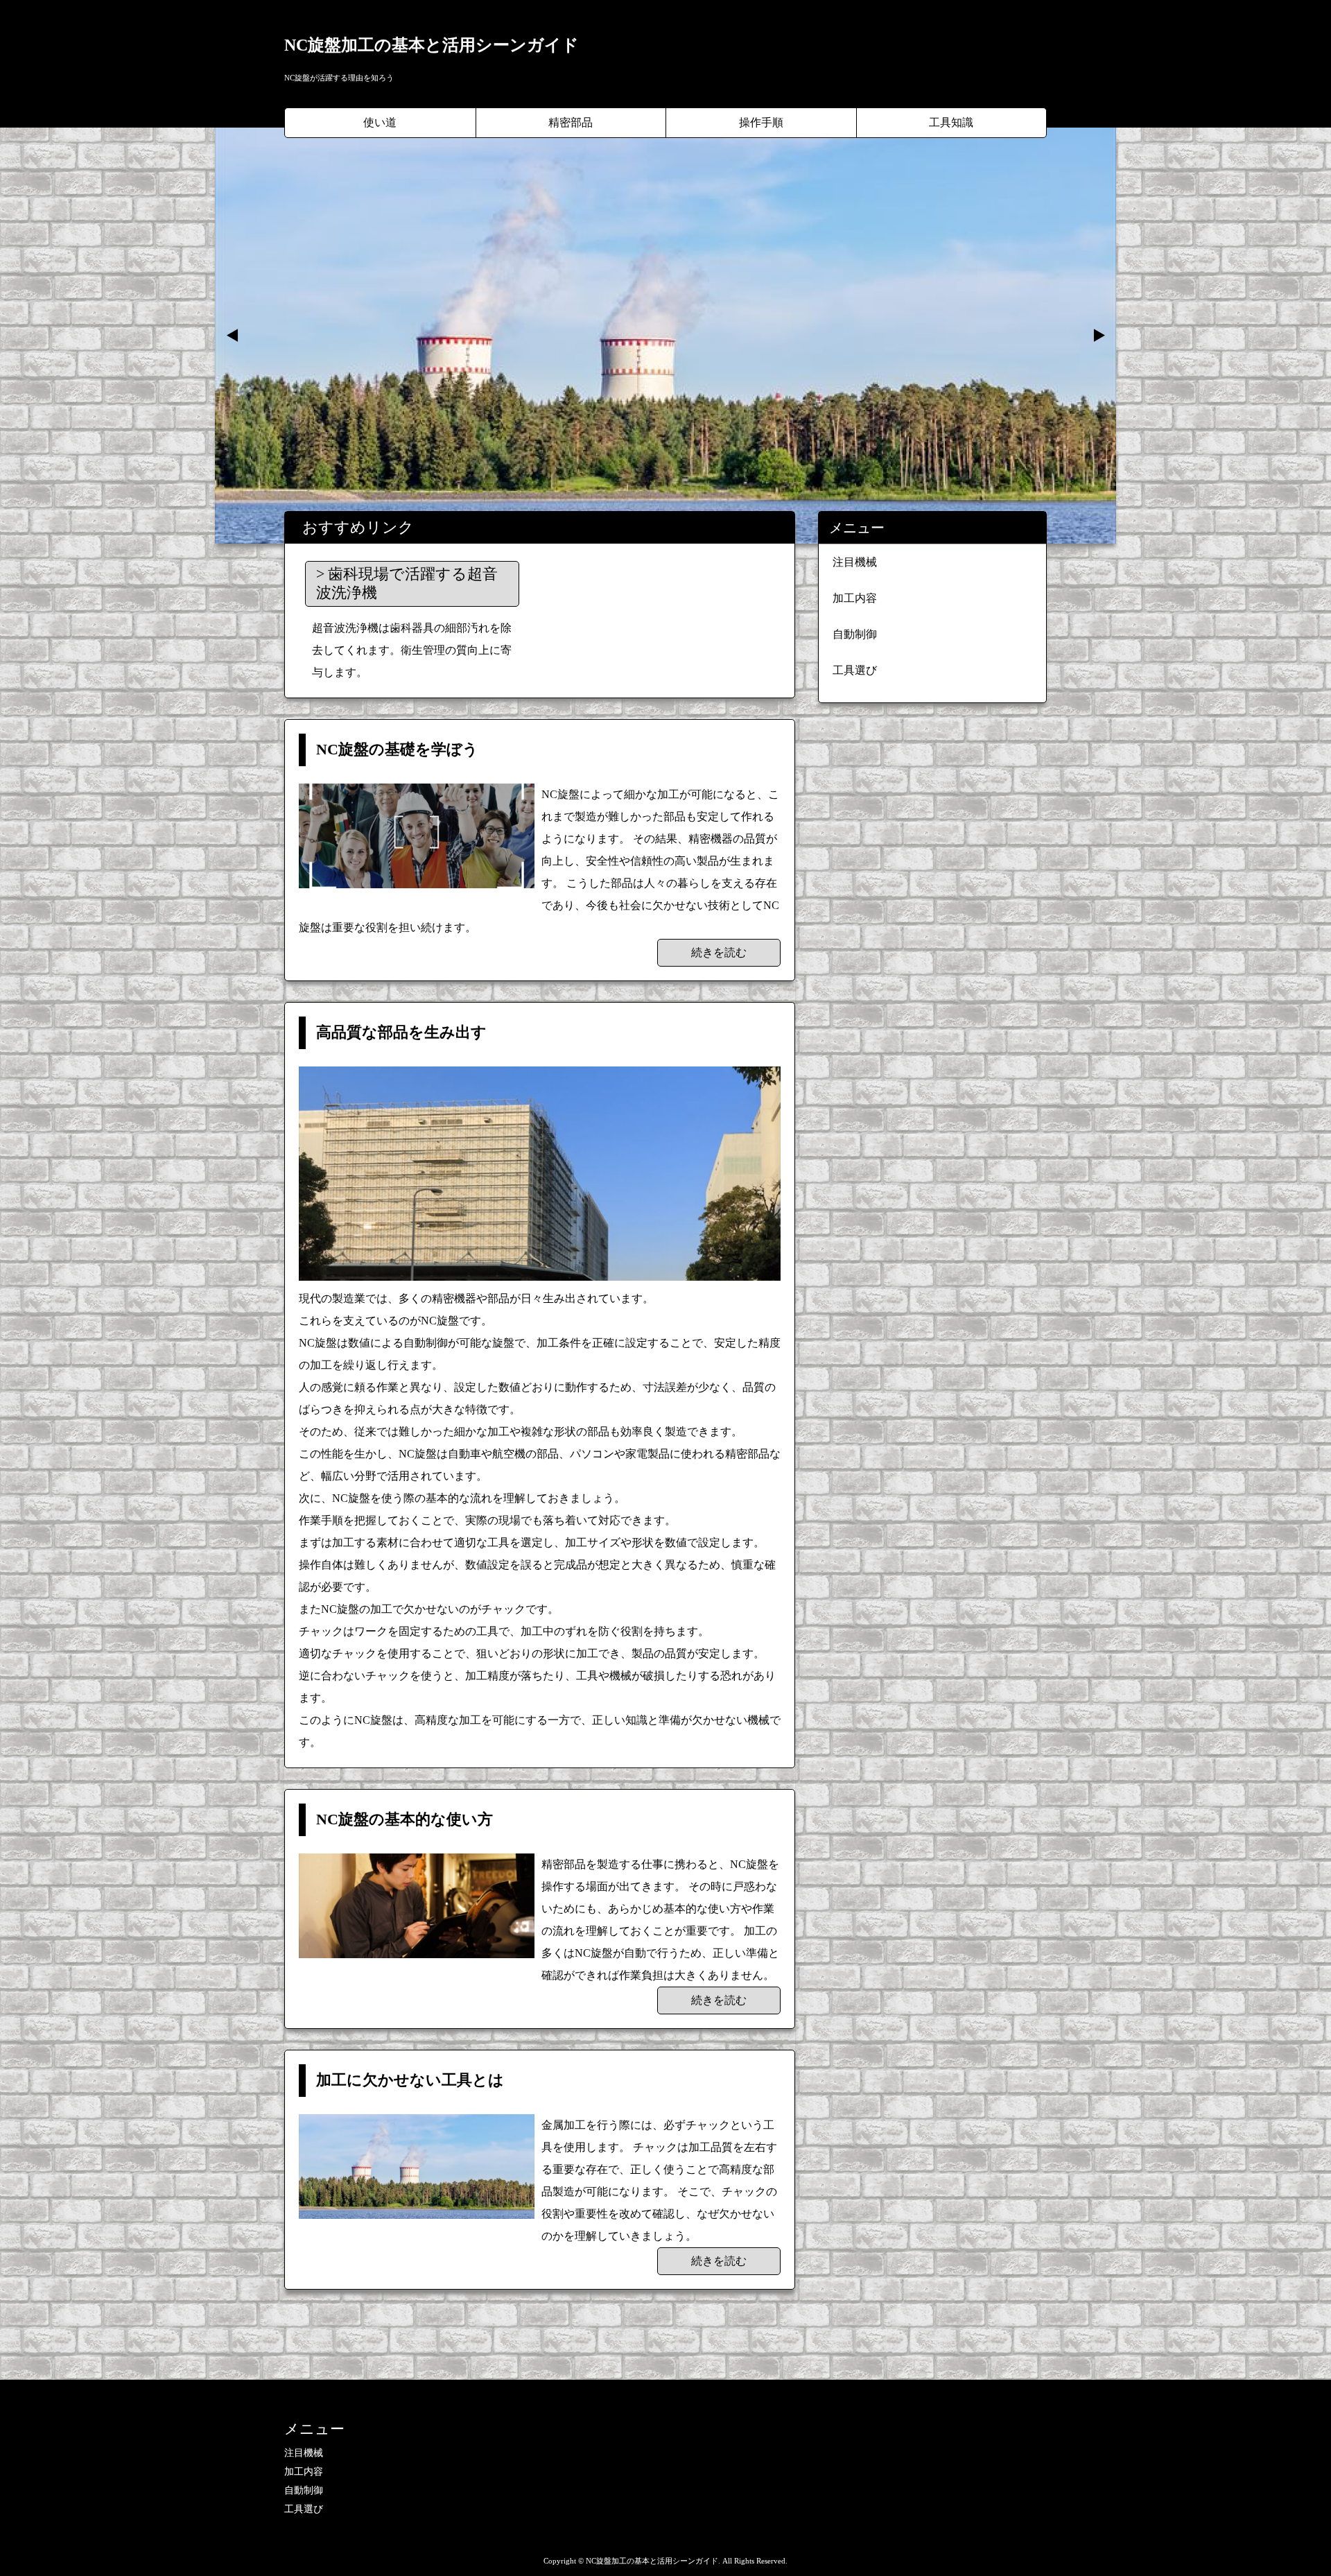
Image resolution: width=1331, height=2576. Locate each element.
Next (1098, 336)
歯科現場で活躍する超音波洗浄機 (407, 583)
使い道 (380, 122)
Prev (233, 336)
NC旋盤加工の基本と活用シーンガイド (432, 45)
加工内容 (855, 598)
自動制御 (855, 634)
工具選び (855, 670)
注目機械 (855, 562)
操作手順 (761, 122)
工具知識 (951, 122)
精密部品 (571, 122)
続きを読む (719, 952)
